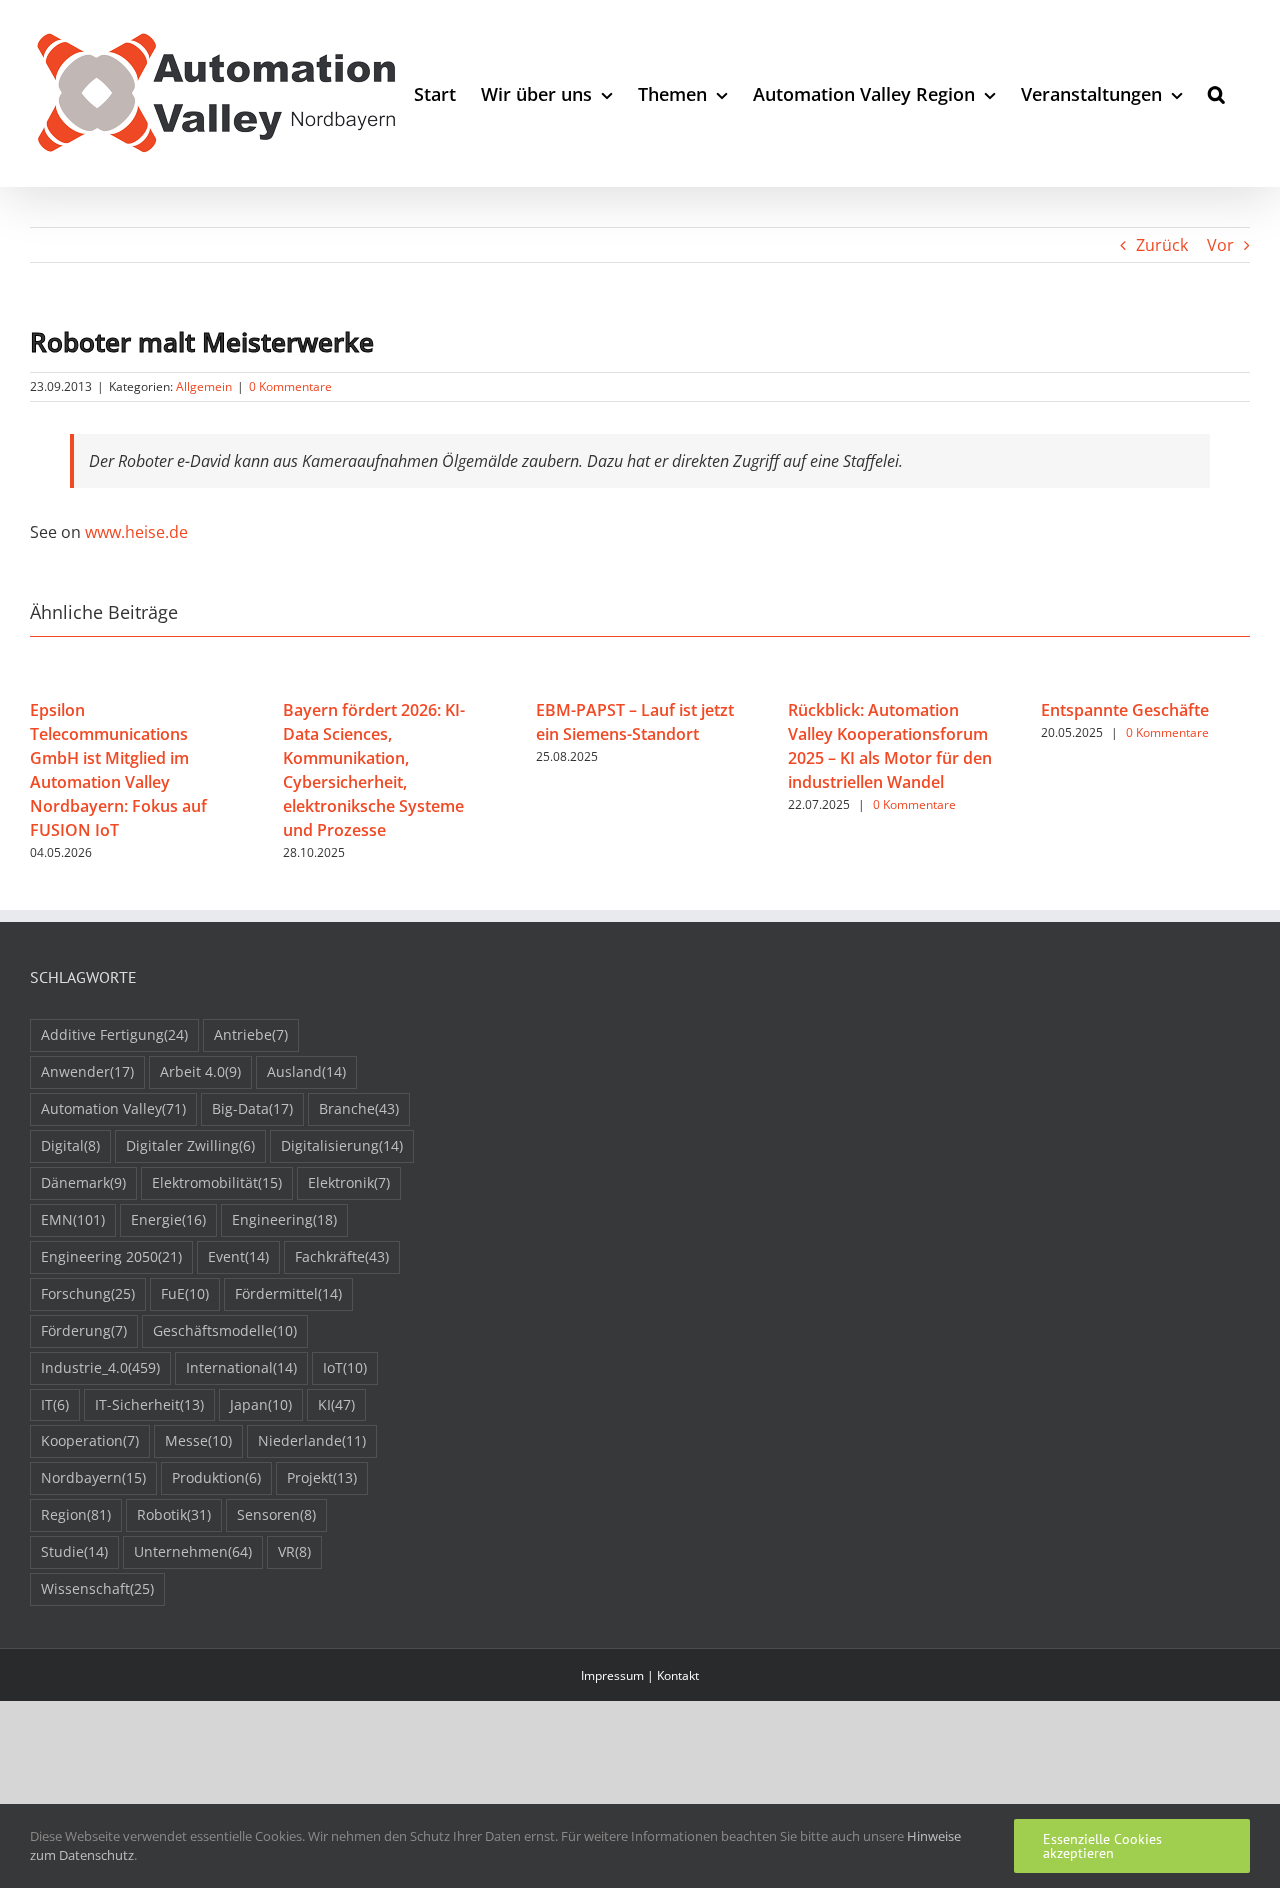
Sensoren (276, 1514)
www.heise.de (136, 532)
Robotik (174, 1514)
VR (294, 1551)
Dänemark (83, 1182)
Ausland (306, 1071)
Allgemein (204, 386)
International (241, 1367)
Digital (70, 1145)
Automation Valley (113, 1108)
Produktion (216, 1477)
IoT (345, 1367)
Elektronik (349, 1182)
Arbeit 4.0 (200, 1071)
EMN (73, 1219)
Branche (359, 1108)
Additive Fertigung (114, 1034)
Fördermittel (288, 1293)
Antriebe (251, 1034)
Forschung (88, 1293)
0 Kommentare (290, 386)
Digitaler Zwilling (190, 1145)
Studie (74, 1551)
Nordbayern (93, 1477)
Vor (1220, 245)
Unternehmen (193, 1551)
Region (76, 1514)
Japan (261, 1404)
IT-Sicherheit (149, 1404)
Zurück (1162, 245)
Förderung (84, 1330)
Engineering (284, 1219)
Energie (168, 1219)
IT (55, 1404)
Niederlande (312, 1440)
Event (238, 1256)
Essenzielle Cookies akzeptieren (1102, 1846)
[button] (1216, 93)
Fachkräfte (342, 1256)
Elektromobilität (217, 1182)
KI (336, 1404)
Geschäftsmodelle (225, 1330)
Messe (198, 1440)
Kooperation (90, 1440)
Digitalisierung (342, 1145)
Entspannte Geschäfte (1125, 710)
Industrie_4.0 (100, 1367)
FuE (185, 1293)
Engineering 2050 (111, 1256)
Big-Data (252, 1108)
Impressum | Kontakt (640, 1675)
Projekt (322, 1477)
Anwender (87, 1071)
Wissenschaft (97, 1588)
